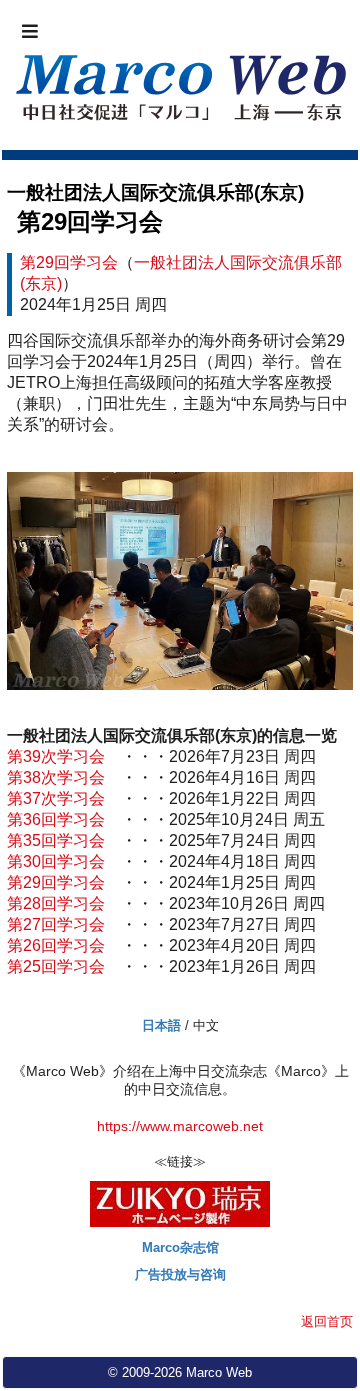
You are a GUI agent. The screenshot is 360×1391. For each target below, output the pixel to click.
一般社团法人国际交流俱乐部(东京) (155, 192)
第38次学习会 (56, 777)
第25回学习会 (56, 966)
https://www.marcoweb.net (180, 1126)
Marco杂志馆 (180, 1247)
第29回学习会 (90, 221)
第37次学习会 (56, 798)
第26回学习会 (56, 945)
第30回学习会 (56, 861)
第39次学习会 (56, 756)
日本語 (161, 1025)
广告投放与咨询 (180, 1274)
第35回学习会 (56, 840)
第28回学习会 (56, 903)
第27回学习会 (56, 924)
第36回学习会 (56, 819)
